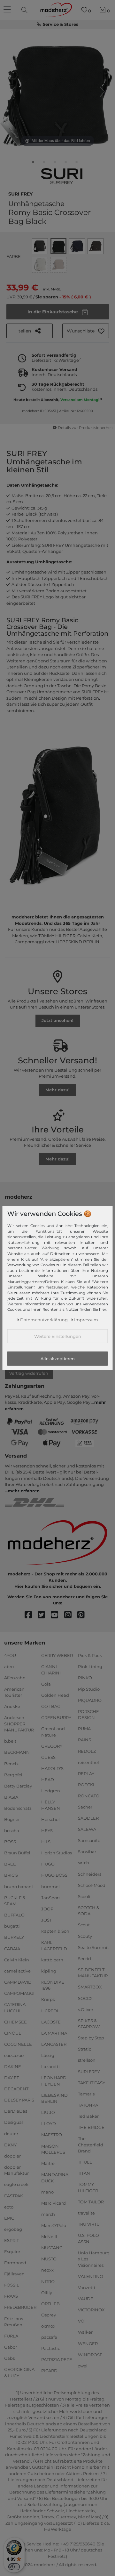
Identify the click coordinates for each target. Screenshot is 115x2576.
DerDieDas (16, 2111)
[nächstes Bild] (102, 92)
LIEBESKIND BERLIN (54, 2098)
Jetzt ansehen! (57, 1020)
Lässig (48, 2055)
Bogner (12, 1819)
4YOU (10, 1655)
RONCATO (89, 1796)
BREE (10, 1864)
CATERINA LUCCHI (15, 2008)
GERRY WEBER (57, 1655)
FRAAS (11, 2296)
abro (9, 1666)
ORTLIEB (50, 2304)
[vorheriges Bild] (13, 92)
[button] (86, 331)
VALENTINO (91, 2276)
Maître (48, 2163)
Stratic (84, 2049)
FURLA (11, 2336)
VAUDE (86, 2299)
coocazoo (14, 2055)
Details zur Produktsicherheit (85, 428)
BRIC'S (11, 1875)
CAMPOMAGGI (19, 1993)
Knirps (48, 1999)
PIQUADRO (90, 1700)
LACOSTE (51, 2022)
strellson (87, 2060)
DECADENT (16, 2089)
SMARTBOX (90, 1987)
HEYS (47, 1830)
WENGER (88, 2343)
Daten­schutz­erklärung (44, 1320)
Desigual (14, 2122)
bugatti (12, 1926)
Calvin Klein (17, 1959)
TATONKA (88, 2105)
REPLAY (86, 1773)
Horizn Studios (57, 1853)
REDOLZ (87, 1751)
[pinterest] (84, 1615)
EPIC (9, 2218)
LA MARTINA (54, 2033)
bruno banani (19, 1886)
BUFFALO (14, 1915)
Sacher (85, 1807)
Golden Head (55, 1695)
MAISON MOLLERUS (53, 2149)
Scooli (84, 1896)
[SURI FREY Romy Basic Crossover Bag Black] (33, 163)
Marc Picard (54, 2203)
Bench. (11, 1763)
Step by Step (91, 2038)
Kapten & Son (55, 1931)
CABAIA (12, 1948)
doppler (12, 2156)
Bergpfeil (14, 1774)
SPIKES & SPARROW (89, 2024)
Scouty (85, 1936)
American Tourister (14, 1692)
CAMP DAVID (18, 1982)
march (48, 2214)
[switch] (14, 2567)
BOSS (10, 1842)
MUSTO (49, 2259)
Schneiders (90, 1874)
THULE (85, 2162)
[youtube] (57, 1615)
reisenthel (88, 1762)
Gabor (11, 2347)
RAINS (84, 1740)
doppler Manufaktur (16, 2170)
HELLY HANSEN (51, 1805)
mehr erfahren (24, 1491)
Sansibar (87, 1852)
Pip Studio (89, 1689)
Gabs (9, 2358)
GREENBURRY (56, 1717)
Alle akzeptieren (58, 1359)
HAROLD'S (52, 1768)
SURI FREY (20, 193)
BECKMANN (17, 1752)
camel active (17, 1971)
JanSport (51, 1897)
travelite (86, 2213)
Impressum (86, 1320)
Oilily (47, 2292)
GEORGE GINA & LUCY (19, 2373)
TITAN (84, 2173)
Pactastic (51, 2348)
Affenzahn (15, 1678)
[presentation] (25, 10)
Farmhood (15, 2263)
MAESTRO (52, 2135)
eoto (9, 2207)
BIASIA (11, 1797)
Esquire (12, 2251)
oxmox (48, 2326)
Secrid (84, 1959)
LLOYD (49, 2123)
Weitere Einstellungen (58, 1336)
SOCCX (85, 1998)
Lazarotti (50, 2066)
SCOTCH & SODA (89, 1911)
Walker (85, 2332)
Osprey (49, 2315)
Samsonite (89, 1840)
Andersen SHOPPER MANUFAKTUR (19, 1724)
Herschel (50, 1819)
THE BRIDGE (91, 2127)
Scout (84, 1925)
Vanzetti (87, 2287)
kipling (49, 1971)
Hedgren (51, 1791)
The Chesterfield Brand (91, 2145)
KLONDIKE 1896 (53, 1985)
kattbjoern (52, 1959)
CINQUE (13, 2033)
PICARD (49, 2371)
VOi (82, 2321)
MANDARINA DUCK (55, 2178)
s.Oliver (86, 2009)
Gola (46, 1684)
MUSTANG (52, 2248)
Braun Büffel (17, 1853)
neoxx (47, 2270)
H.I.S (46, 1842)
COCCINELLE (18, 2044)
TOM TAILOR (91, 2202)
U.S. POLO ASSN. (88, 2238)
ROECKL (87, 1785)
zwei (83, 2366)
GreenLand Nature (53, 1732)
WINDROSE (90, 2354)
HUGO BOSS (54, 1875)
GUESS (48, 1757)
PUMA (84, 1729)
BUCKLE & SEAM (15, 1901)
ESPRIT (11, 2240)
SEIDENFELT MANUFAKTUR (93, 1973)
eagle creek (16, 2184)
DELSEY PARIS (19, 2100)
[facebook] (31, 1615)
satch (84, 1863)
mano (47, 2192)
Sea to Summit (93, 1947)
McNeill (49, 2237)
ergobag (13, 2229)
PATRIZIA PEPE (57, 2359)
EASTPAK (14, 2195)
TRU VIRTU (89, 2224)
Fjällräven (14, 2274)
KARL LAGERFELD (54, 1945)
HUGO (48, 1864)
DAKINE (13, 2066)
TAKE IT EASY (92, 2082)
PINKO (85, 1678)
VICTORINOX (91, 2310)
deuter (11, 2133)
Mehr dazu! (57, 1090)
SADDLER (88, 1818)
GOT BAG (51, 1706)
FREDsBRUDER (20, 2307)
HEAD (48, 1780)
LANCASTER (54, 2044)
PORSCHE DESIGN (88, 1715)
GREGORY (52, 1746)
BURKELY (14, 1937)
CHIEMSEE (15, 2022)
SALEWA (87, 1829)
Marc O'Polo (54, 2225)
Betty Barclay (18, 1786)
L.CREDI (50, 2010)
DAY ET (11, 2078)
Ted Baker (88, 2116)
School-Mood (92, 1885)
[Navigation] (8, 10)
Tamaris (86, 2094)
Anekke (12, 1706)
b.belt (10, 1741)
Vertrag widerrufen (29, 1373)
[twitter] (44, 1615)
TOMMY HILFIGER (88, 2187)
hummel (50, 1886)
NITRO (48, 2281)
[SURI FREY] (62, 176)
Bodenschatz (18, 1808)
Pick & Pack (90, 1655)
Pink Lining (90, 1666)
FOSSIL (12, 2285)
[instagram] (71, 1615)
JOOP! (48, 1909)
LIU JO (48, 2112)
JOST (46, 1920)
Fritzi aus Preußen (14, 2322)
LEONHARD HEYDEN (54, 2081)
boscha (12, 1830)
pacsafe (49, 2337)
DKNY (10, 2144)
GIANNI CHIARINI (51, 1670)
